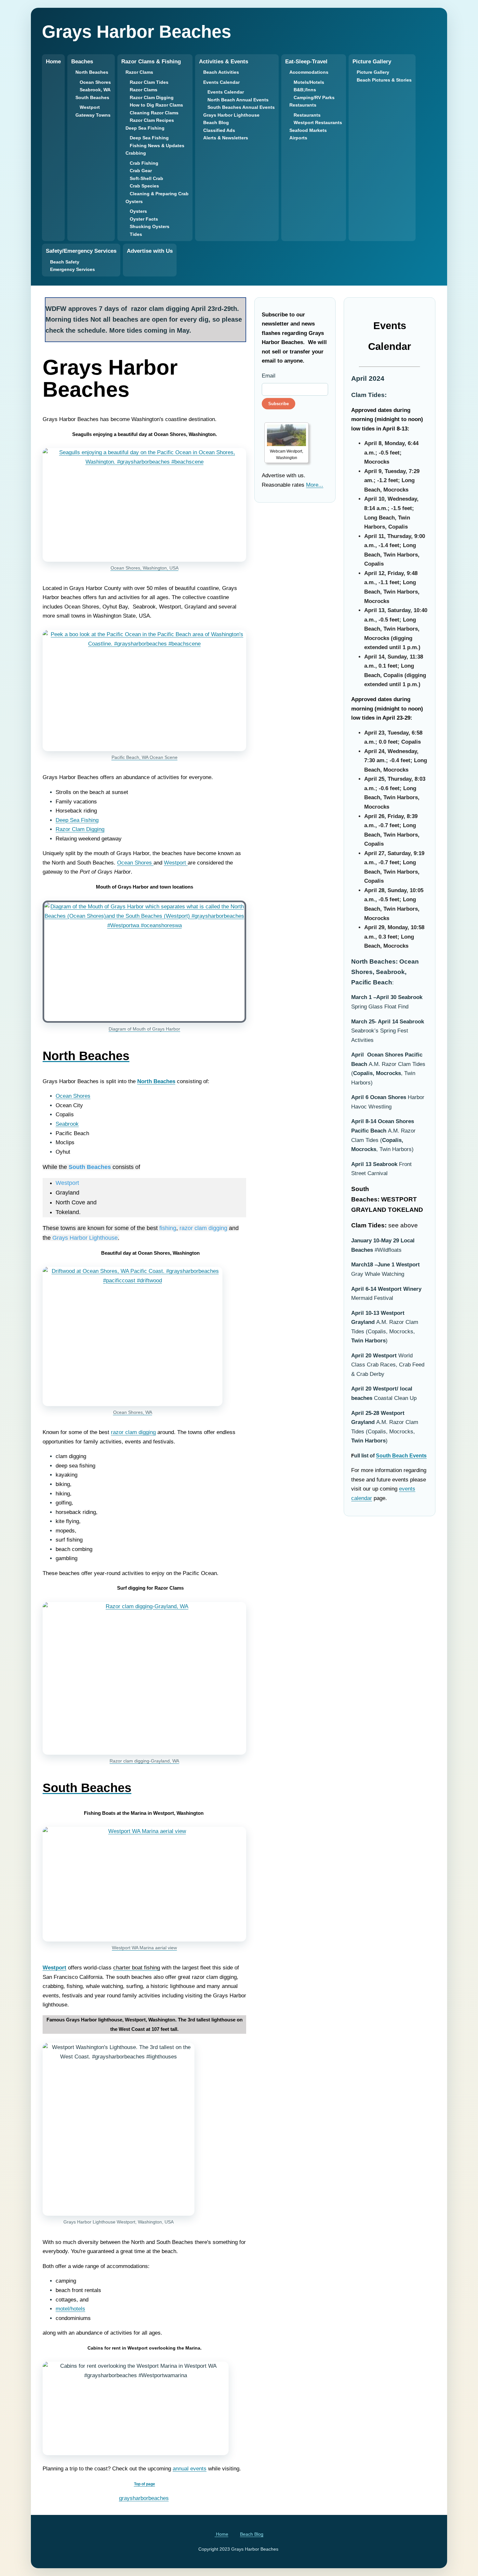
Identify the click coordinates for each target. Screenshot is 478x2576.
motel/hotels (70, 2309)
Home (53, 62)
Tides (136, 234)
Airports (298, 138)
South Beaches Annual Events (241, 107)
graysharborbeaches (144, 2498)
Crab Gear (141, 171)
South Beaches (90, 1167)
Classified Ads (219, 130)
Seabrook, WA (95, 90)
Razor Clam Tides (149, 82)
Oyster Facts (144, 219)
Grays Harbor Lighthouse (231, 115)
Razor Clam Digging (152, 97)
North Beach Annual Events (238, 100)
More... (315, 485)
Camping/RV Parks (314, 97)
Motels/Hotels (309, 82)
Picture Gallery (373, 72)
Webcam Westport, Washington (286, 455)
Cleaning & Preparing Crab (159, 194)
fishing (168, 1228)
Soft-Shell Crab (146, 178)
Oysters (138, 211)
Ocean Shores (95, 82)
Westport (90, 107)
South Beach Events (401, 1456)
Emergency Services (73, 269)
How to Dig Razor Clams (156, 105)
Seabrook (67, 1124)
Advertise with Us (150, 251)
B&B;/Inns (305, 90)
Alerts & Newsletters (226, 138)
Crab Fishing (144, 163)
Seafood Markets (308, 130)
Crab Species (144, 186)
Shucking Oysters (150, 226)
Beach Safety (65, 262)
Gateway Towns (93, 115)
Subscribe (279, 404)
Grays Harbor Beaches (137, 32)
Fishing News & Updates (157, 146)
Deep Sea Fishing (149, 138)
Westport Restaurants (318, 122)
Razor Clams (144, 90)
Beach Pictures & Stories (384, 80)
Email (269, 376)
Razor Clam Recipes (152, 120)
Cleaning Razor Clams (154, 113)
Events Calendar (226, 92)
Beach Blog (216, 122)
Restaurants (307, 115)
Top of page (145, 2484)
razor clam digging (203, 1228)
